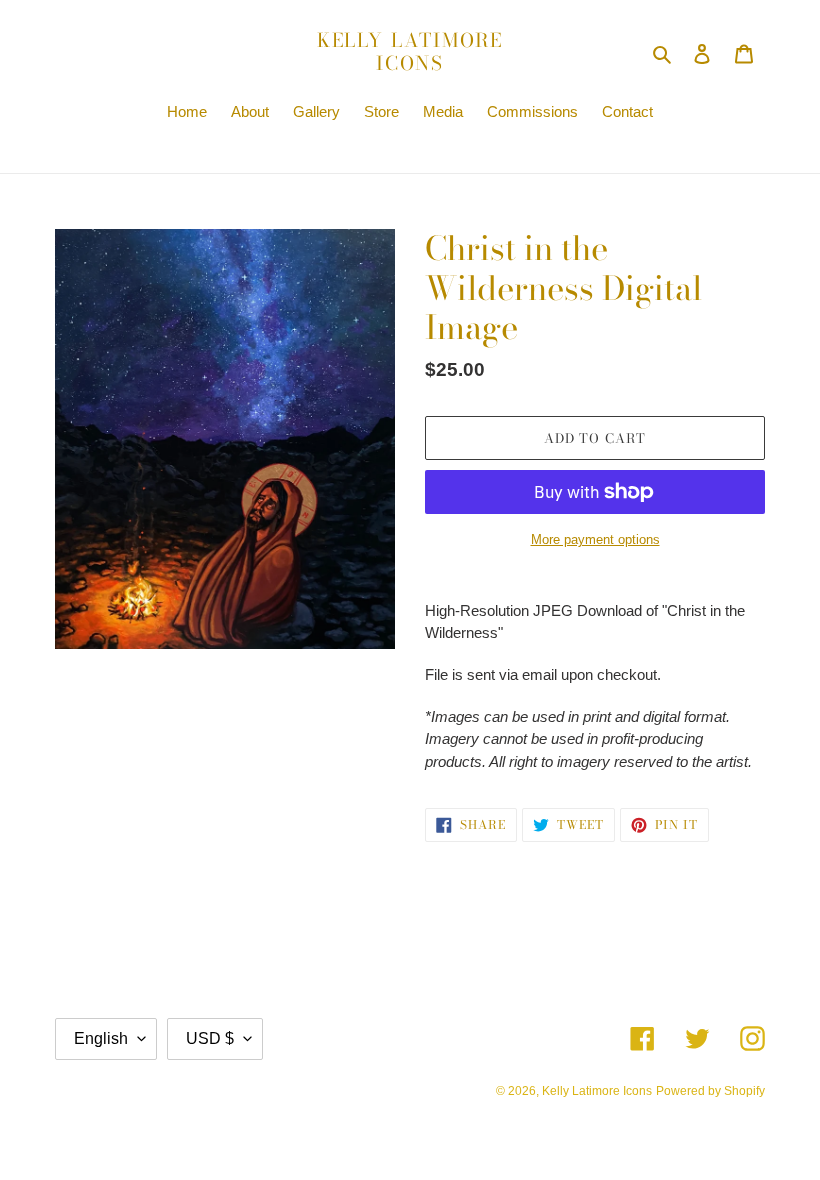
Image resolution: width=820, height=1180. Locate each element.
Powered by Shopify (710, 1091)
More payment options (595, 539)
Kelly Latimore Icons (410, 53)
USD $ (210, 1038)
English (101, 1038)
